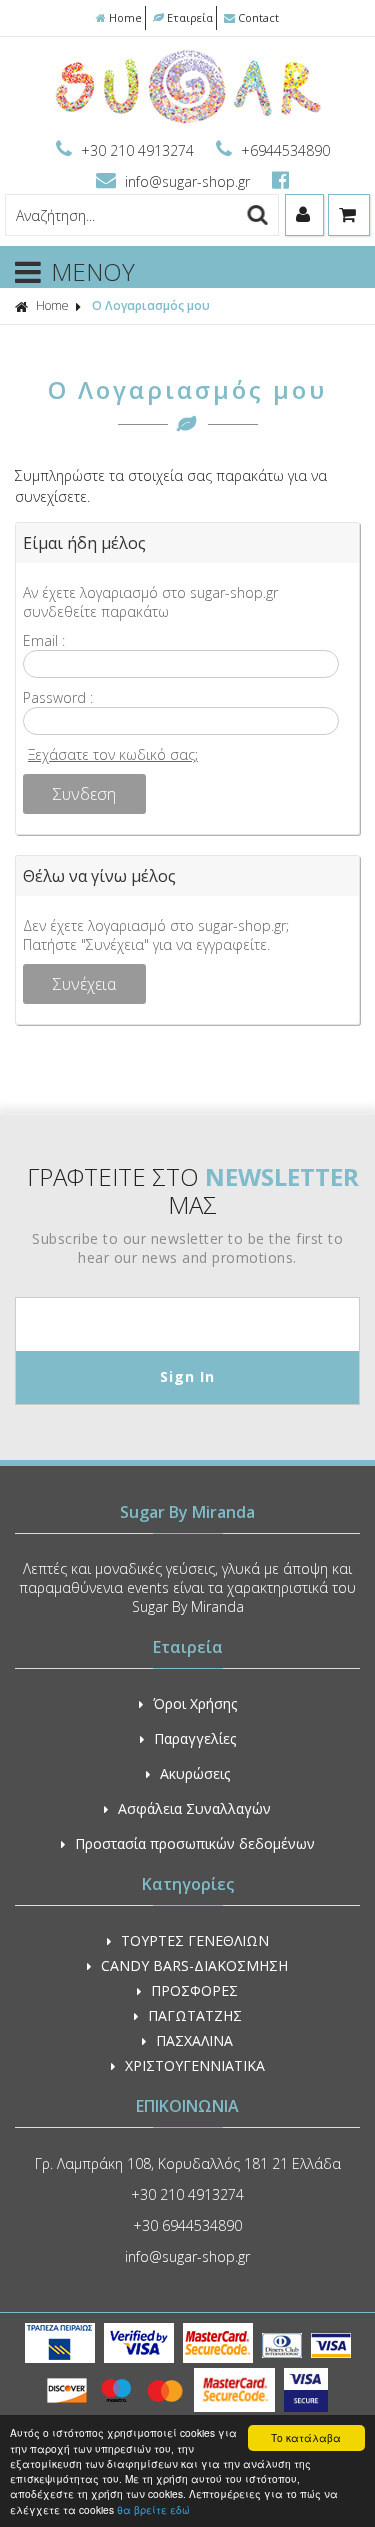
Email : (44, 640)
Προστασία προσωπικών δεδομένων (195, 1843)
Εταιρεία (190, 17)
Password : (58, 697)
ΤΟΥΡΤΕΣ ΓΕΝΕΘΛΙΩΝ (195, 1940)
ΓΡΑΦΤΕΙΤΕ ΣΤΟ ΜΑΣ (193, 1191)
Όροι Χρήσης (195, 1703)
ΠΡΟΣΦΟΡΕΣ (194, 1990)
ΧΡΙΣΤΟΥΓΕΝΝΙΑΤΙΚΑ (195, 2065)
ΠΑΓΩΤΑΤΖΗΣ (195, 2015)
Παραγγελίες (195, 1738)
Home (125, 17)
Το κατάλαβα (306, 2437)
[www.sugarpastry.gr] (187, 121)
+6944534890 (283, 150)
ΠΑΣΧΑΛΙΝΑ (194, 2040)
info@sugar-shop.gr (187, 181)
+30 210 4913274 (137, 150)
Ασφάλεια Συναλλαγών (194, 1808)
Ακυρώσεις (195, 1773)
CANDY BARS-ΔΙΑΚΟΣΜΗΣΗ (194, 1965)
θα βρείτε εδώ (153, 2509)
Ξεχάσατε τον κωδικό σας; (113, 754)
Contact (258, 17)
